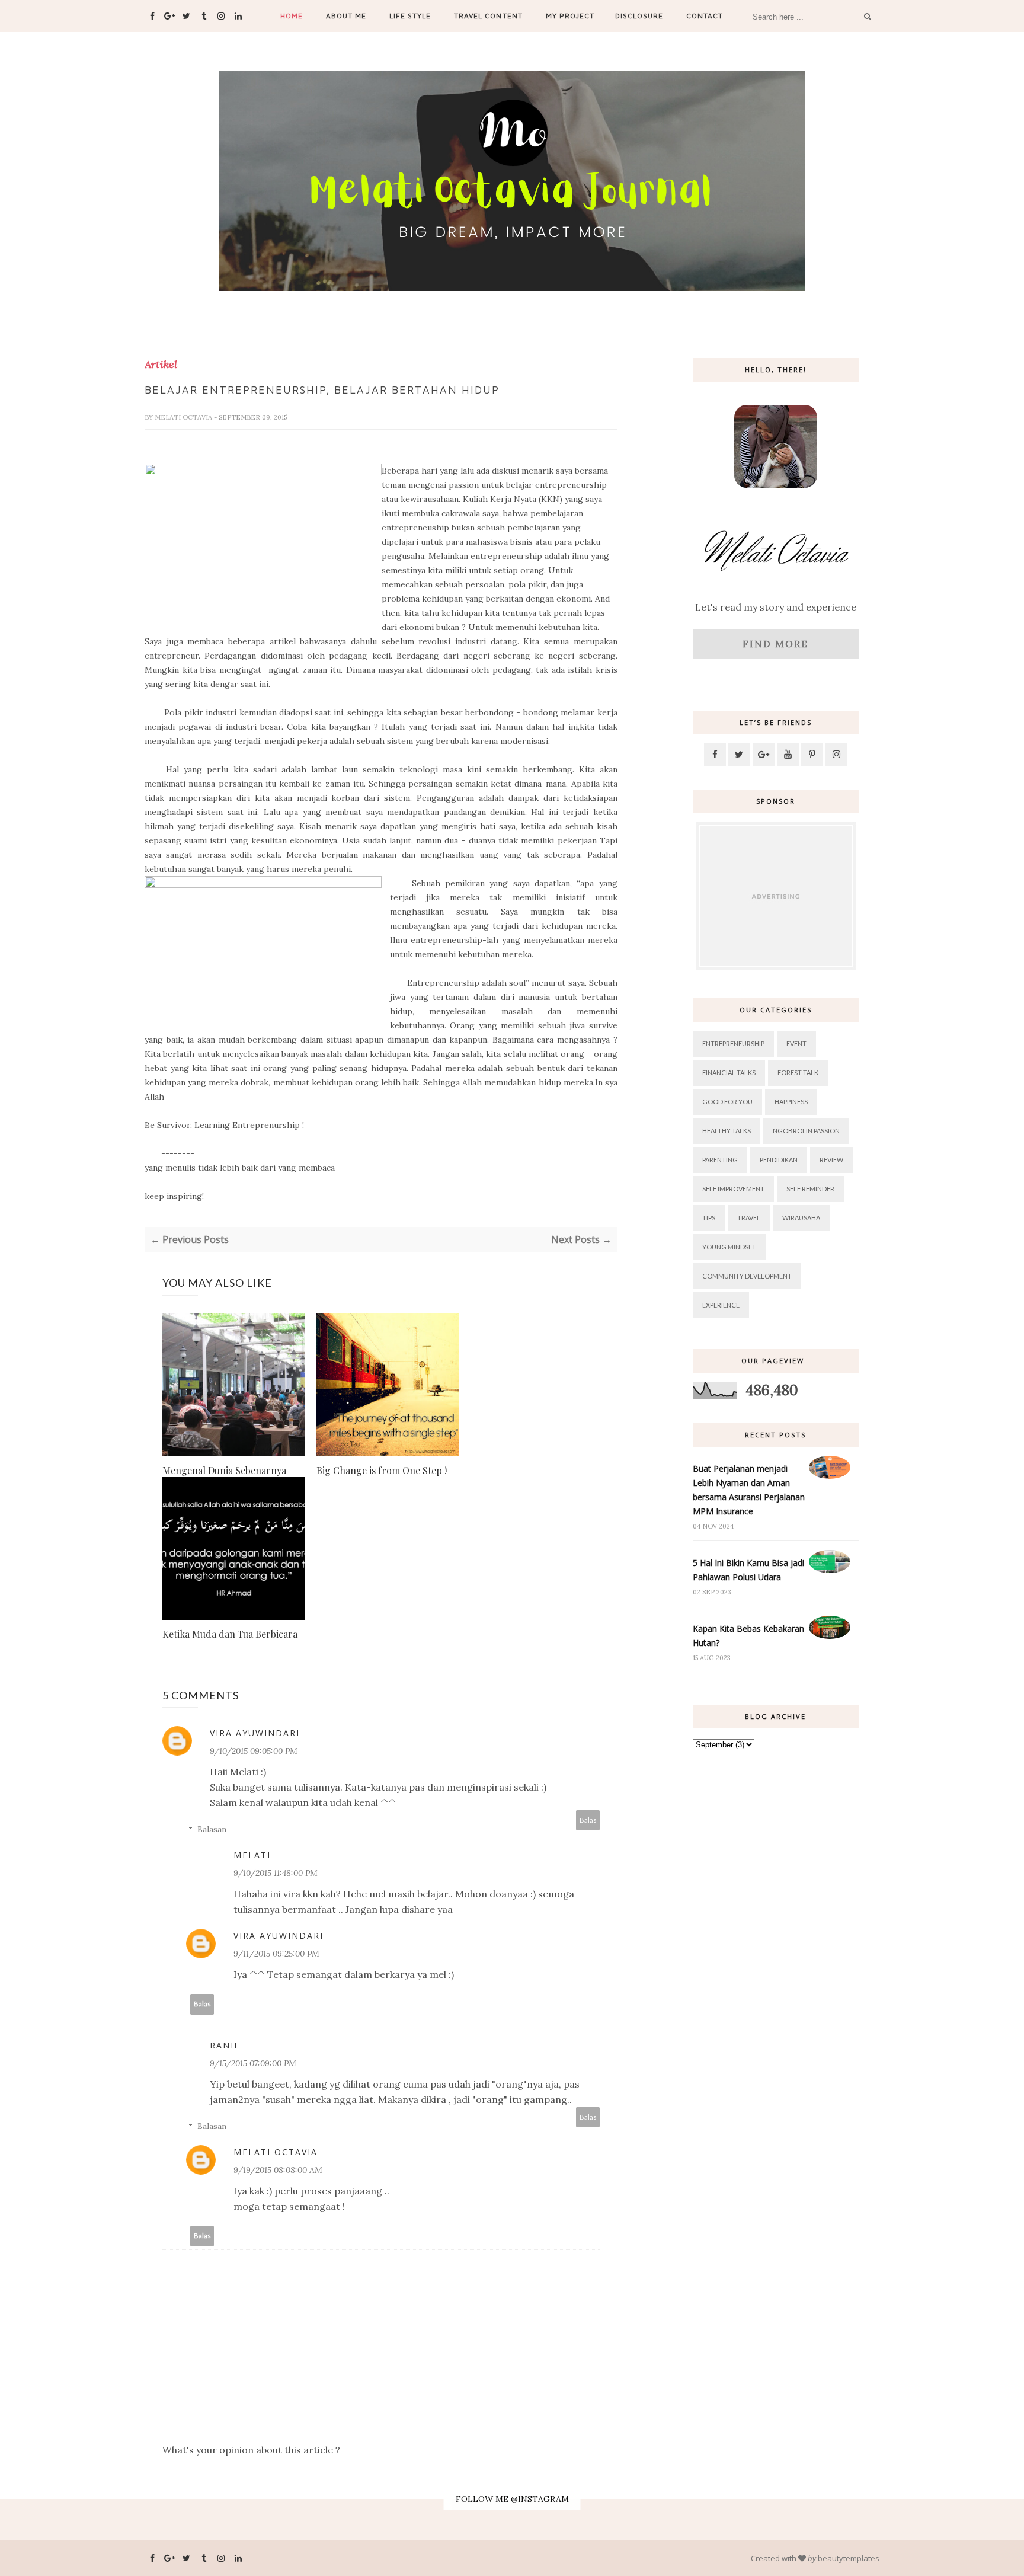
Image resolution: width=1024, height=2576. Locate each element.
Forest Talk (798, 1073)
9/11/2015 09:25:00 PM (276, 1954)
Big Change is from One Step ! (382, 1470)
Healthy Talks (727, 1131)
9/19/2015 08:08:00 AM (278, 2170)
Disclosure (639, 16)
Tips (709, 1218)
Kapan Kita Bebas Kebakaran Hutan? (748, 1636)
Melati (252, 1855)
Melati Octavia (184, 417)
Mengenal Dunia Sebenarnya (224, 1470)
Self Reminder (810, 1189)
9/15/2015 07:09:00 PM (253, 2063)
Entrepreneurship (733, 1043)
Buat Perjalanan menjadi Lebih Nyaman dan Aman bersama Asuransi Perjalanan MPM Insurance (749, 1490)
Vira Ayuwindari (255, 1733)
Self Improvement (733, 1189)
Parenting (720, 1160)
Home (292, 16)
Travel (749, 1218)
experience (721, 1305)
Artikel (161, 365)
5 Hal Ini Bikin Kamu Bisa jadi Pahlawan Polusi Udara (748, 1570)
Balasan (212, 1829)
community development (747, 1276)
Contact (705, 16)
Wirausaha (801, 1218)
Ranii (224, 2045)
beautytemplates (849, 2558)
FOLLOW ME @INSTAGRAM (512, 2499)
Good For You (727, 1102)
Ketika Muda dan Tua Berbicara (230, 1634)
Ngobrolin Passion (806, 1131)
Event (796, 1043)
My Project (570, 16)
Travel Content (488, 16)
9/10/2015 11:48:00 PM (276, 1873)
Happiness (791, 1102)
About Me (346, 16)
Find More (775, 644)
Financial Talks (729, 1073)
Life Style (410, 16)
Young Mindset (729, 1247)
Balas (588, 1820)
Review (831, 1160)
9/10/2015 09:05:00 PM (254, 1751)
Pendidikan (779, 1160)
